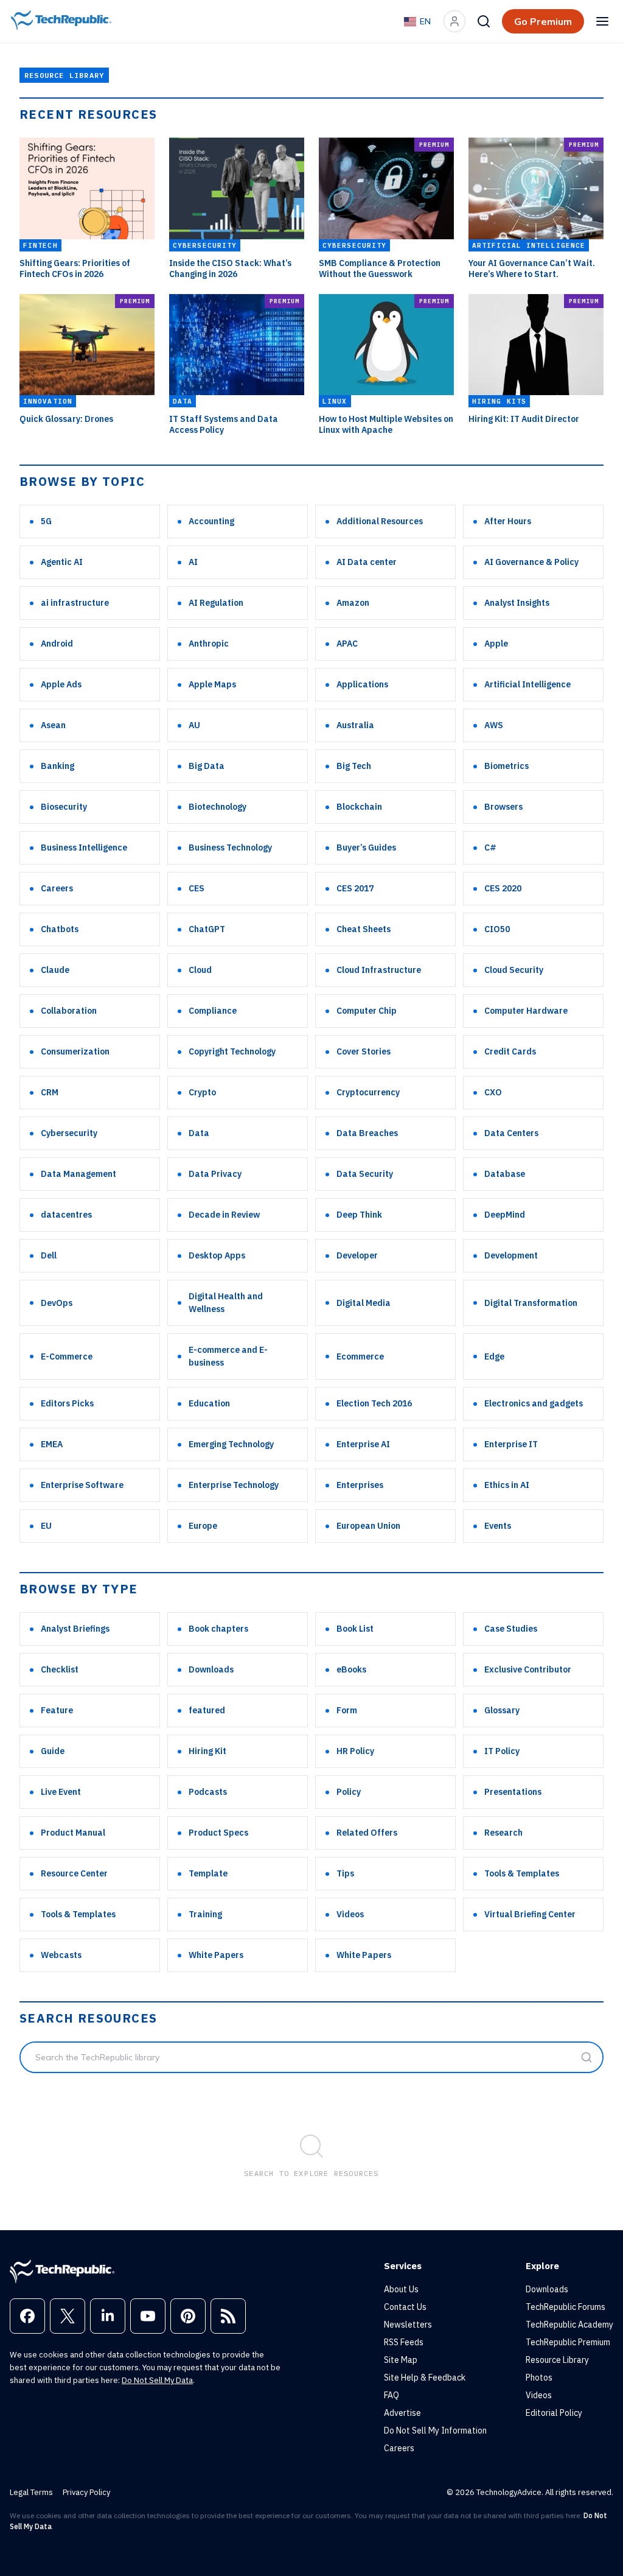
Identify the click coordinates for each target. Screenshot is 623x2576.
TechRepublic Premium (568, 2342)
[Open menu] (602, 21)
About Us (401, 2289)
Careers (399, 2448)
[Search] (484, 21)
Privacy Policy (86, 2492)
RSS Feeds (404, 2342)
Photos (539, 2378)
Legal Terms (31, 2492)
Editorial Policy (554, 2413)
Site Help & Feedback (425, 2378)
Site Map (401, 2360)
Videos (539, 2395)
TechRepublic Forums (566, 2307)
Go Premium (543, 21)
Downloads (547, 2289)
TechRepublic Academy (569, 2325)
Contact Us (405, 2307)
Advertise (402, 2413)
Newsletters (408, 2325)
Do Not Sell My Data (157, 2380)
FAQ (392, 2395)
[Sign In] (454, 21)
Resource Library (557, 2360)
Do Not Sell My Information (435, 2430)
